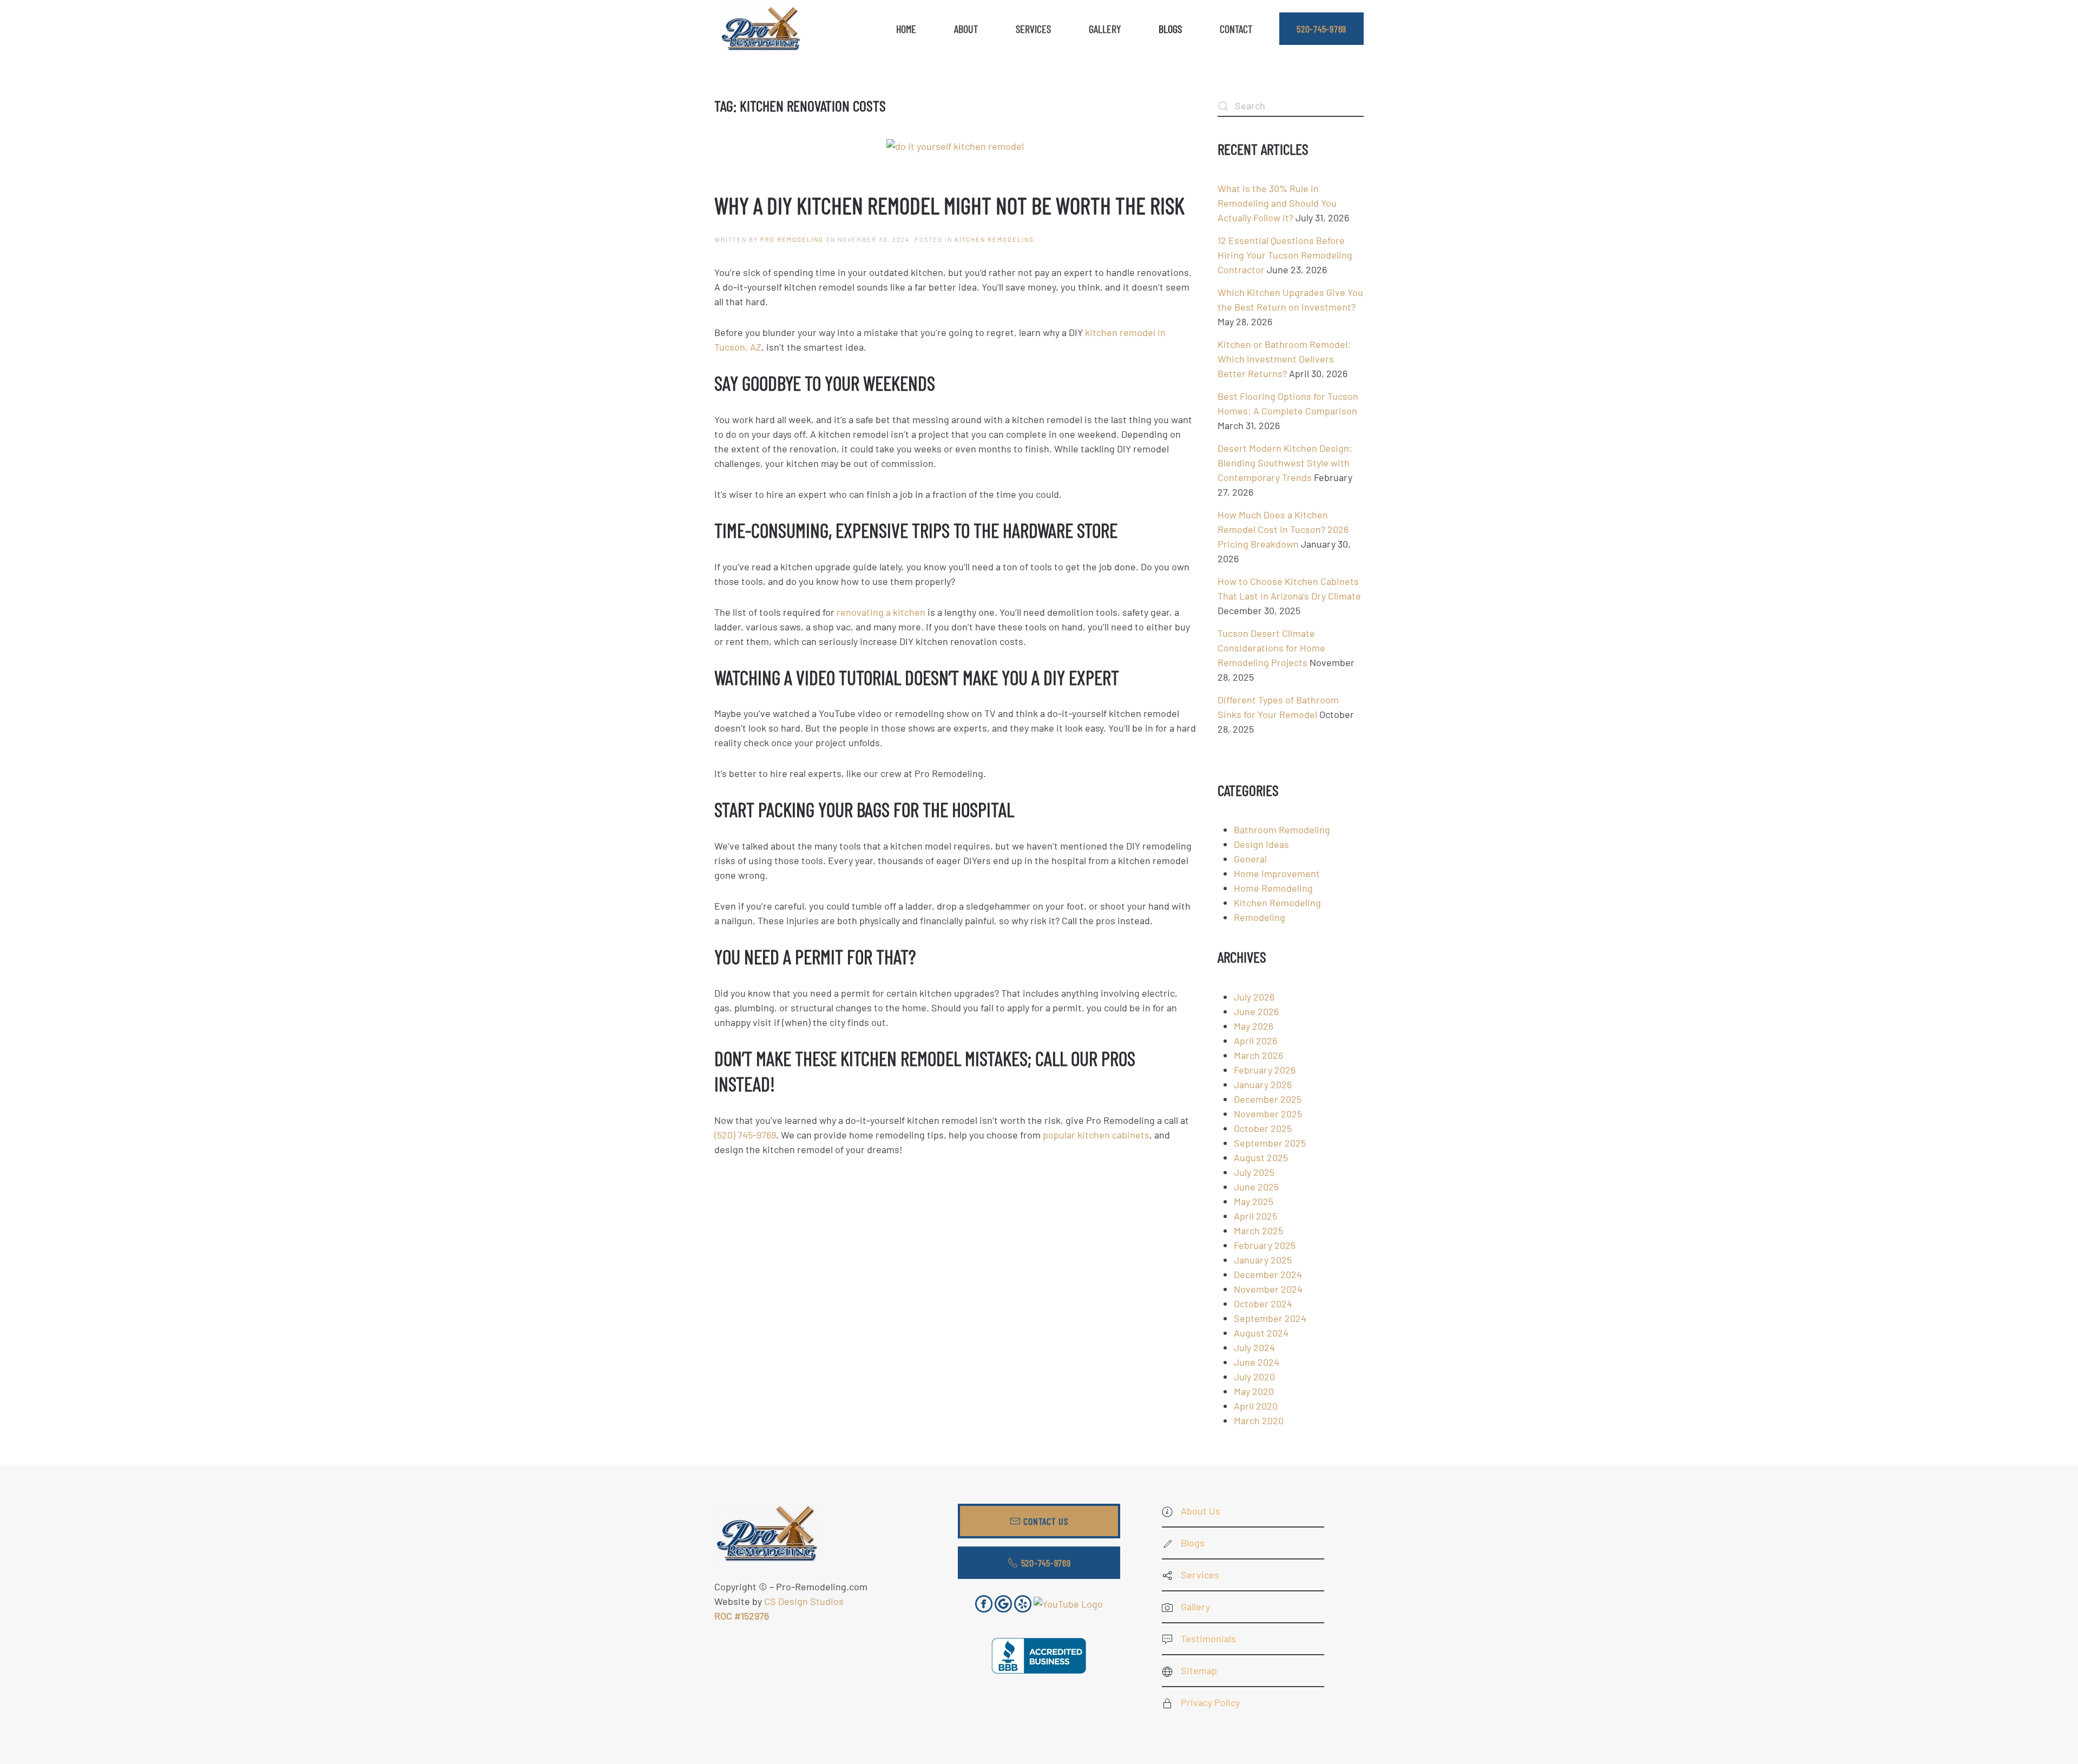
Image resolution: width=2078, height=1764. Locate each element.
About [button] (966, 29)
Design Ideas (1261, 844)
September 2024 (1270, 1318)
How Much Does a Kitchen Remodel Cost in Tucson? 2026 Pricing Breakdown (1283, 529)
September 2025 (1270, 1143)
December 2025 (1268, 1099)
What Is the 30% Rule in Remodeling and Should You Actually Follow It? (1277, 203)
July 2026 (1254, 997)
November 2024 (1268, 1289)
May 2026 (1254, 1026)
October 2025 (1263, 1128)
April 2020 (1256, 1406)
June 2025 (1256, 1187)
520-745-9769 (1321, 29)
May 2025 (1254, 1201)
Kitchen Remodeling (994, 239)
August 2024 (1261, 1333)
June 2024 (1257, 1362)
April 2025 (1255, 1216)
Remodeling (1260, 917)
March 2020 (1259, 1420)
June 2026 (1256, 1011)
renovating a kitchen (881, 612)
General (1250, 859)
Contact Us (1046, 1521)
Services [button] (1033, 29)
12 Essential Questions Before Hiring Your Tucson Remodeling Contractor (1285, 255)
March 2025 (1258, 1230)
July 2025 (1254, 1172)
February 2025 (1265, 1245)
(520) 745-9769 (745, 1135)
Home (906, 29)
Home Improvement (1277, 873)
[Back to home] (760, 29)
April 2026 (1255, 1041)
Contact (1236, 29)
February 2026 (1265, 1070)
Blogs (1170, 29)
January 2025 (1263, 1260)
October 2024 (1263, 1304)
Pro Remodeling (792, 239)
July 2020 (1254, 1377)
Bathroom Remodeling (1282, 830)
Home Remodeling (1273, 888)
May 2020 (1254, 1391)
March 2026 (1258, 1055)
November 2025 (1268, 1114)
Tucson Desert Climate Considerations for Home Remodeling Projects (1271, 648)
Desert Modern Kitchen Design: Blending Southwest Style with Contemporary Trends (1285, 463)
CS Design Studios (804, 1601)
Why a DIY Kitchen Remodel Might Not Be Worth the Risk (949, 205)
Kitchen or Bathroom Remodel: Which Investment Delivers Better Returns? (1284, 359)
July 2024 (1254, 1347)
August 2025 (1261, 1157)
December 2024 (1268, 1274)
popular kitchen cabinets (1096, 1135)
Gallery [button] (1105, 29)
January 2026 (1263, 1084)
